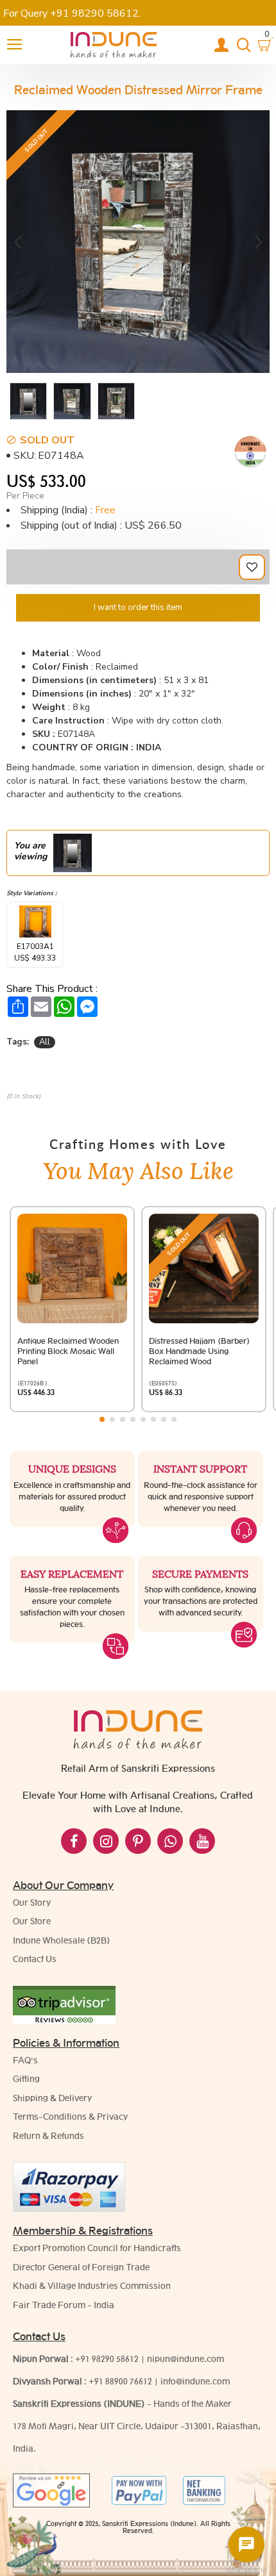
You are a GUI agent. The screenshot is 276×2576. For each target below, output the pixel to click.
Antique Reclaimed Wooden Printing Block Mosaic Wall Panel (68, 1351)
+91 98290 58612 (107, 2359)
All (45, 1042)
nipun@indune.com (185, 2359)
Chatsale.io (246, 2570)
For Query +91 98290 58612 (71, 13)
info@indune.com (195, 2381)
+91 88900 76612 (120, 2381)
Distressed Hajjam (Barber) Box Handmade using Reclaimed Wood (199, 1351)
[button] (18, 241)
